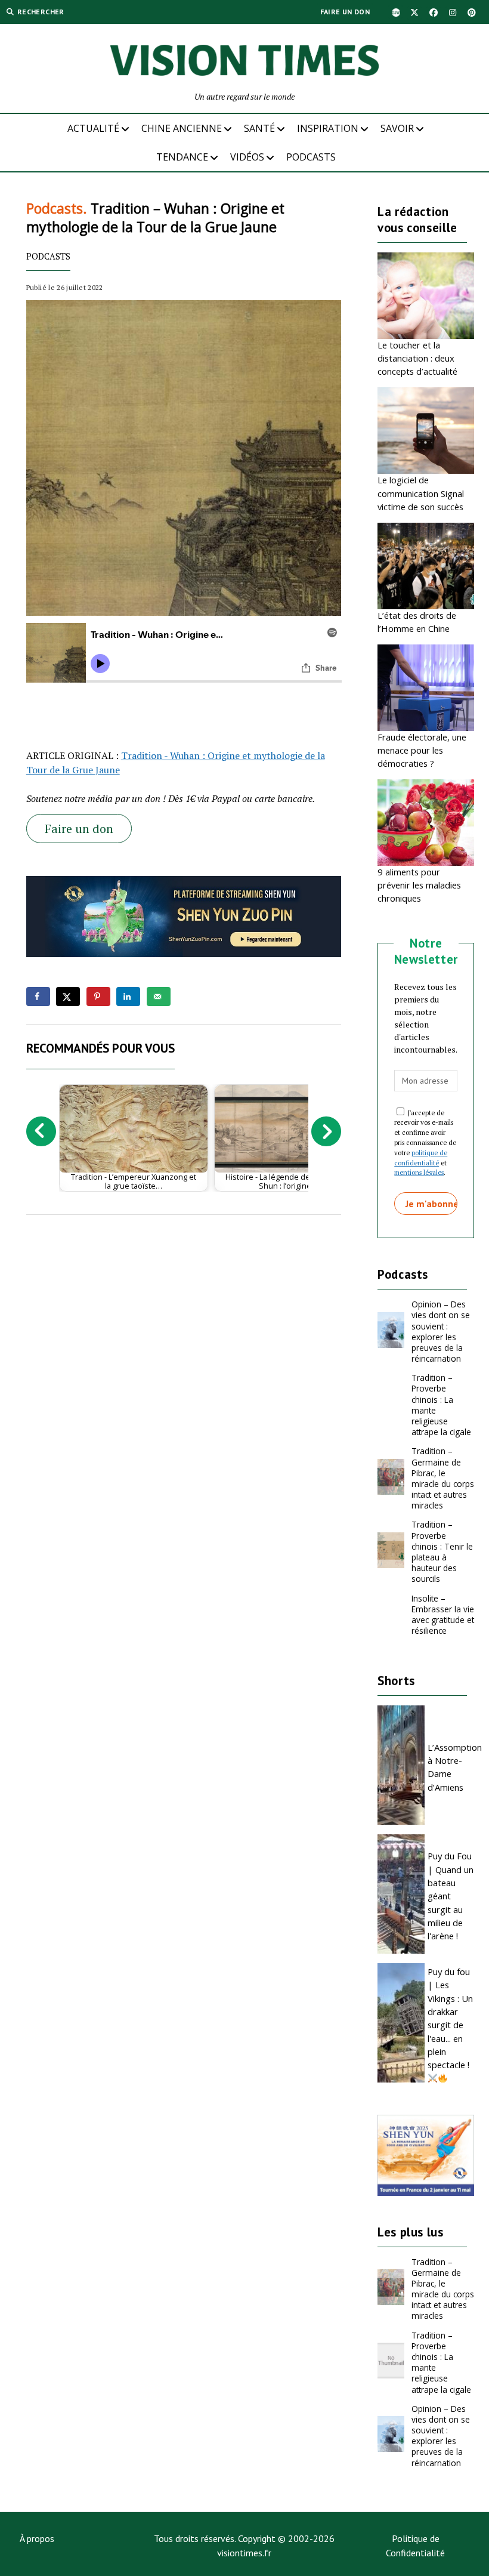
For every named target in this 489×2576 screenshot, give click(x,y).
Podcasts (311, 157)
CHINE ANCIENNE (182, 128)
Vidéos (247, 157)
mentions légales (419, 1172)
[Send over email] (159, 997)
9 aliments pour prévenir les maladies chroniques (419, 885)
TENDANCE (182, 157)
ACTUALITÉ (93, 128)
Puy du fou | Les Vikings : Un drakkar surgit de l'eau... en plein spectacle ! (450, 2018)
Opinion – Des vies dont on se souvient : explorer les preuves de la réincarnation (441, 1331)
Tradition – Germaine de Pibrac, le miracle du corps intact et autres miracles (443, 1478)
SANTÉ (259, 128)
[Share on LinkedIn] (128, 997)
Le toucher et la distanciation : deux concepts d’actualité (417, 358)
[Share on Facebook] (38, 997)
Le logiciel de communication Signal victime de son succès (421, 493)
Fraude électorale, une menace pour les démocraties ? (422, 750)
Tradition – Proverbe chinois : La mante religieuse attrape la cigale (441, 1405)
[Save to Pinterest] (98, 997)
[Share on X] (68, 997)
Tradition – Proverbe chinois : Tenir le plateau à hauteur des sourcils (442, 1551)
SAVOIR (397, 128)
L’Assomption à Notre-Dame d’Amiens (451, 1767)
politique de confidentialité (421, 1158)
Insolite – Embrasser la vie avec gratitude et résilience (443, 1614)
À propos (37, 2538)
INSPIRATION (328, 128)
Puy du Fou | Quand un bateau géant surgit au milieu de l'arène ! (451, 1896)
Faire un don (345, 12)
